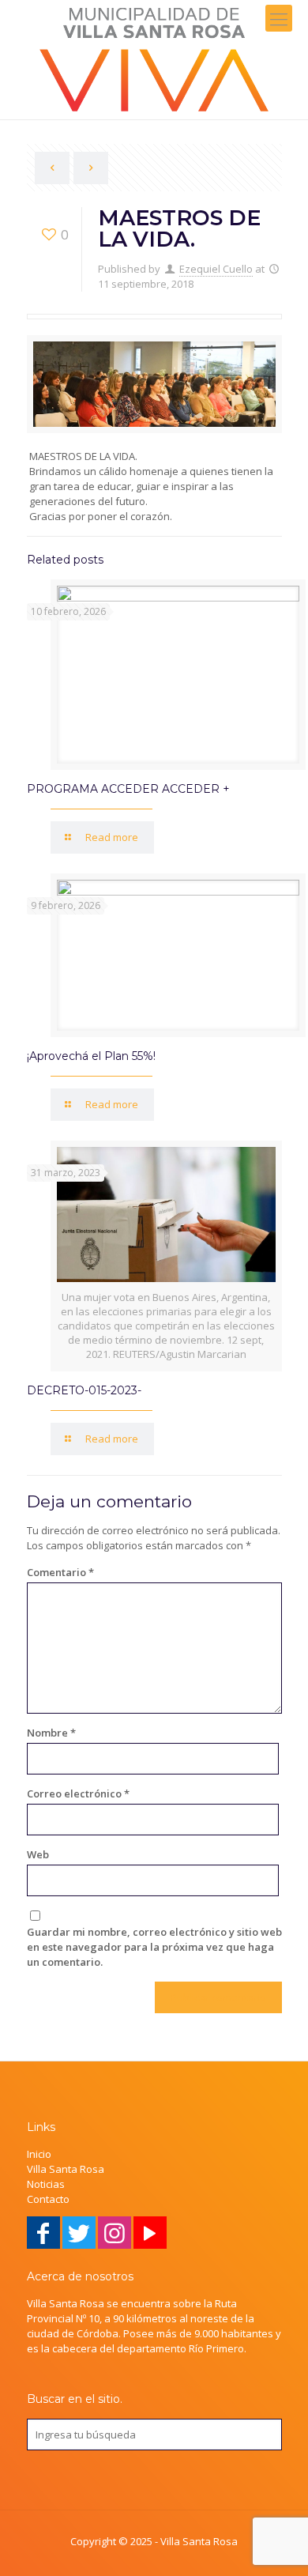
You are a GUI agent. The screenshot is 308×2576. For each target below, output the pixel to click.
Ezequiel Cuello (216, 269)
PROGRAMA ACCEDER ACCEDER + (128, 789)
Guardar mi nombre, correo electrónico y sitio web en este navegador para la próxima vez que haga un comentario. (154, 1947)
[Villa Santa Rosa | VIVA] (154, 60)
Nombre (51, 1733)
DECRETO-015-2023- (84, 1390)
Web (38, 1854)
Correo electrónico (78, 1793)
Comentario (60, 1572)
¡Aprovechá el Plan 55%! (91, 1056)
